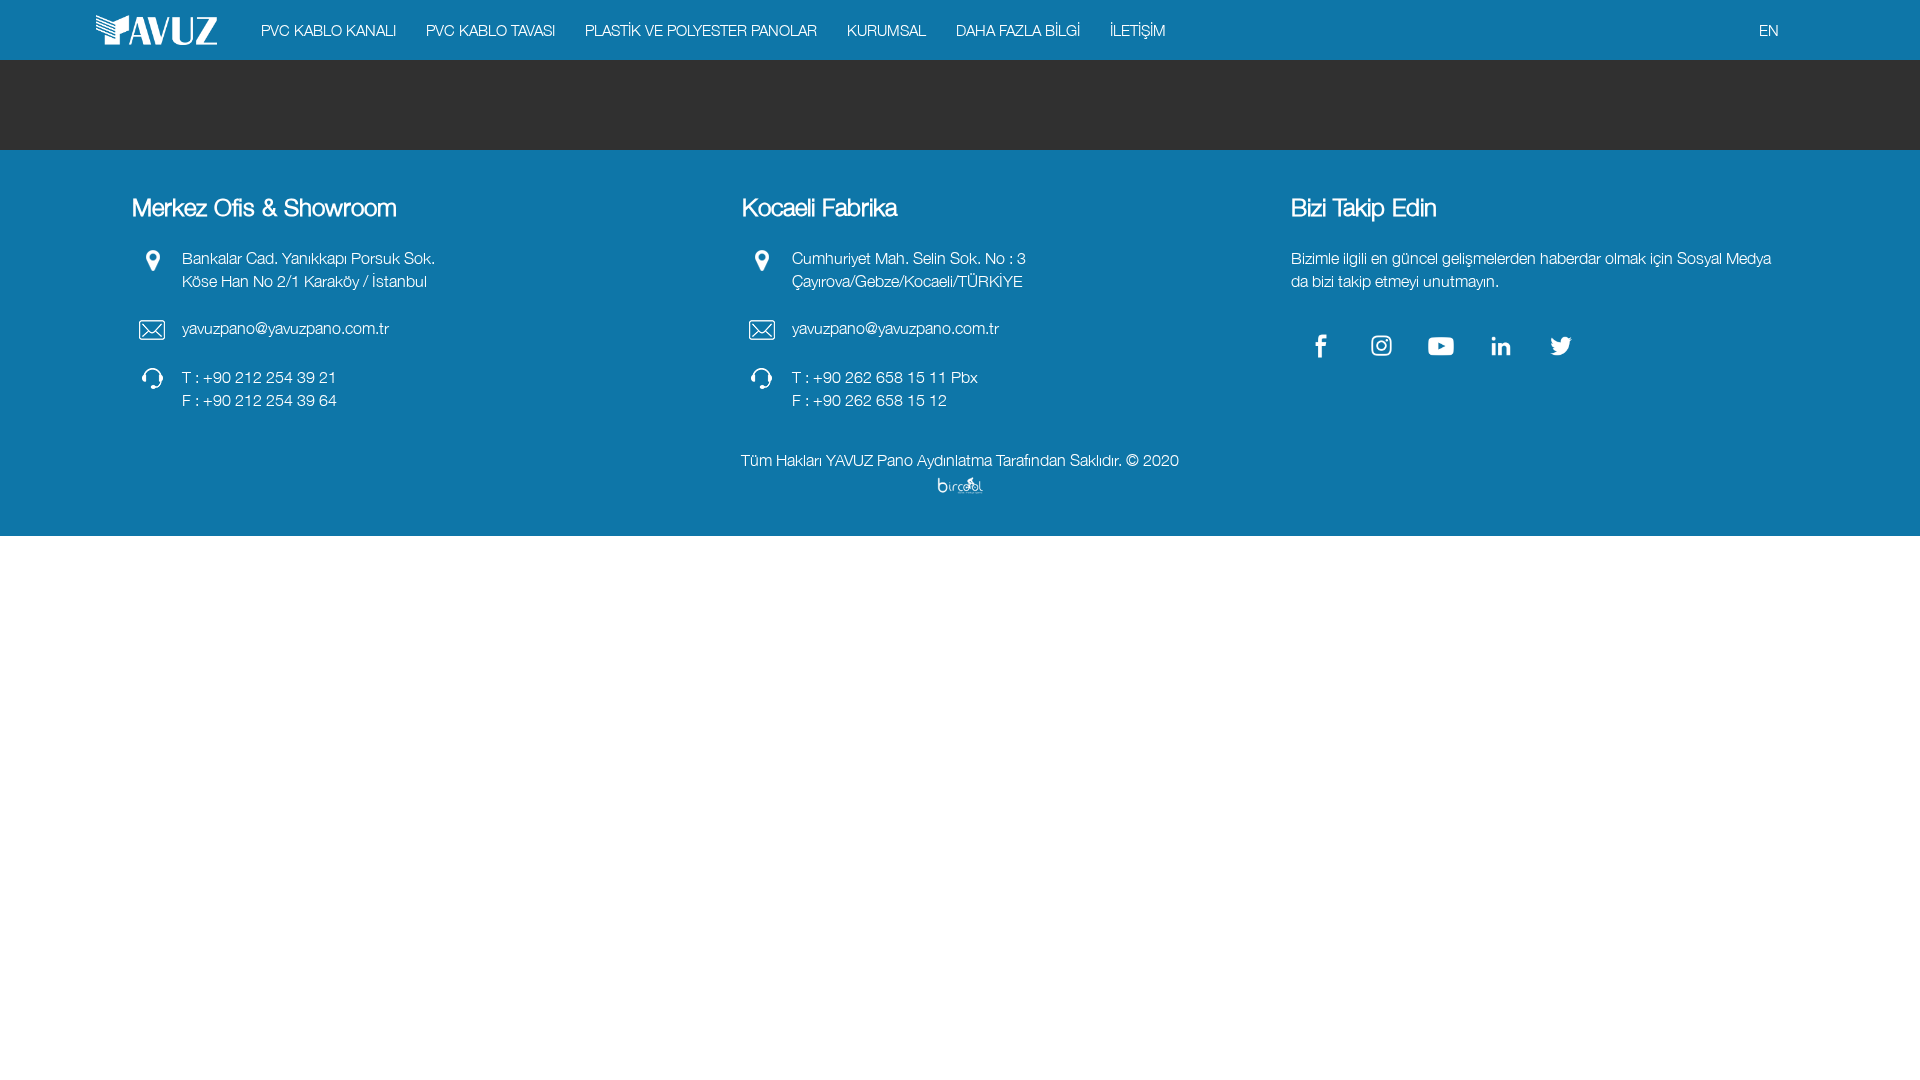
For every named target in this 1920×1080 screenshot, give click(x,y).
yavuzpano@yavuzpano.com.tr (285, 328)
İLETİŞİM (1138, 30)
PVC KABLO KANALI (328, 30)
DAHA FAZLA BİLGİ (1018, 30)
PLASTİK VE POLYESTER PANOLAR (701, 30)
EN (1769, 30)
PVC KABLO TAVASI (490, 30)
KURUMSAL (886, 30)
